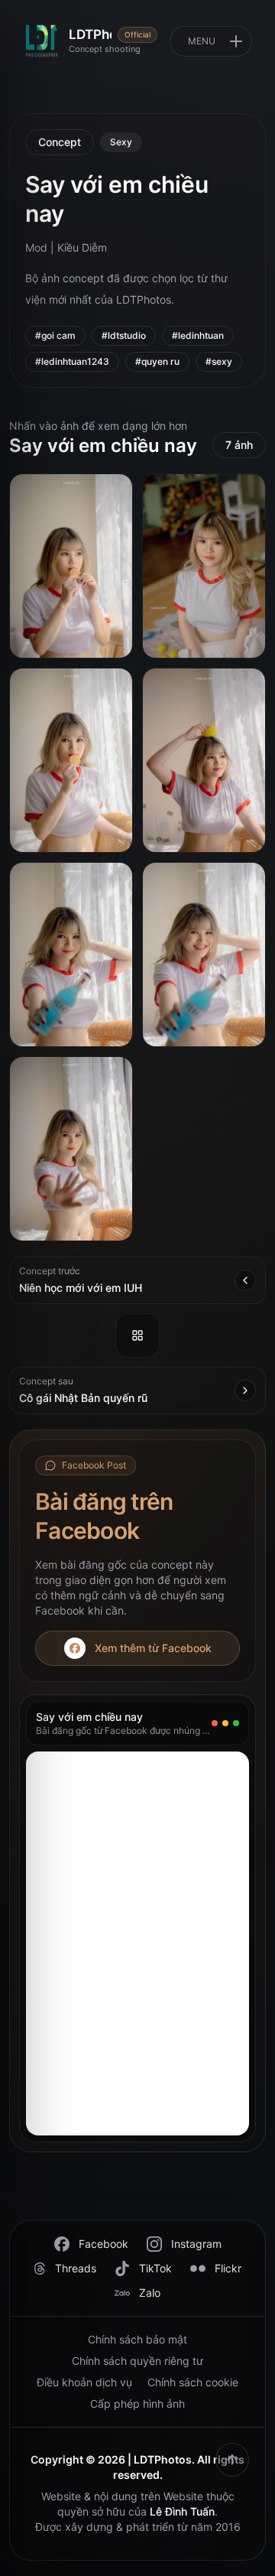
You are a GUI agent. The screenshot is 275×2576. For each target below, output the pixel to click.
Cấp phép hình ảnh (137, 2404)
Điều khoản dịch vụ (84, 2382)
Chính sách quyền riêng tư (137, 2361)
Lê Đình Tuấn (182, 2511)
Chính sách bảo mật (137, 2339)
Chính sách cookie (193, 2382)
